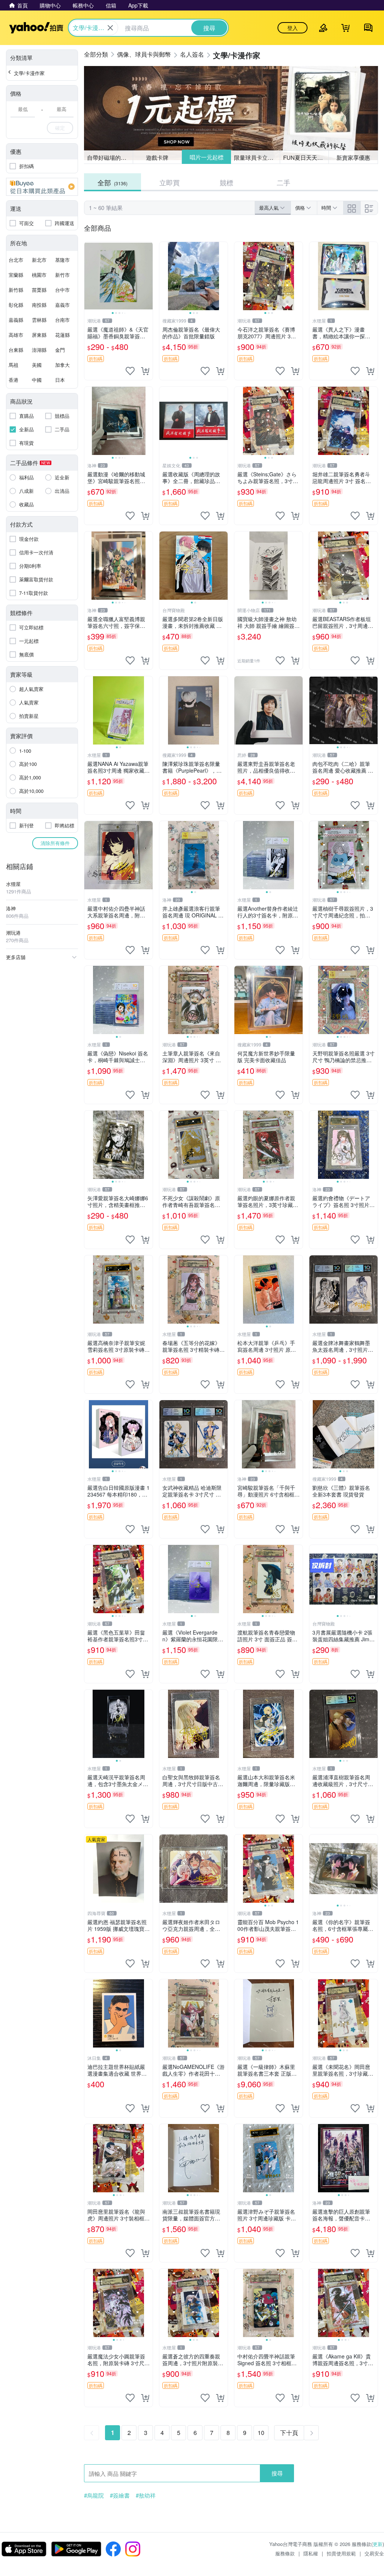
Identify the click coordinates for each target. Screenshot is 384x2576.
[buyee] (42, 187)
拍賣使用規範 (341, 2553)
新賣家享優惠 (353, 157)
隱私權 (311, 2553)
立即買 (169, 182)
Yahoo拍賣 (36, 28)
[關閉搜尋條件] (110, 28)
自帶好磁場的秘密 (109, 157)
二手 (283, 182)
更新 (378, 2544)
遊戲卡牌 (157, 157)
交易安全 (374, 2553)
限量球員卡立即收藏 (257, 157)
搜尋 (277, 2473)
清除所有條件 (55, 843)
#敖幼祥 (146, 2495)
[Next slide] (148, 276)
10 (261, 2433)
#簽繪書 (120, 2495)
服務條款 (285, 2553)
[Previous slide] (89, 276)
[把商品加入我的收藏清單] (130, 371)
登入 (292, 28)
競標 (226, 182)
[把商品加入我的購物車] (145, 371)
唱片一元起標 (206, 157)
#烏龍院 (94, 2495)
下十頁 (289, 2433)
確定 (60, 128)
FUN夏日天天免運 (306, 157)
